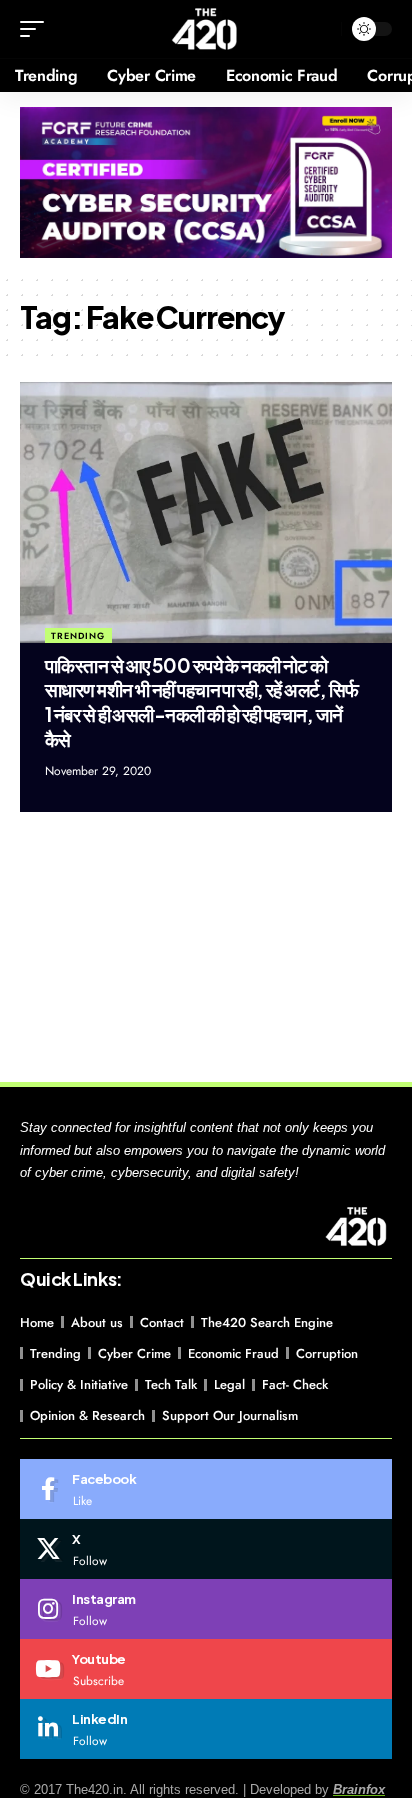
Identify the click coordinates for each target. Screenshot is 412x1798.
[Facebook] (206, 1489)
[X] (206, 1549)
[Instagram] (206, 1609)
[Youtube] (206, 1669)
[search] (321, 29)
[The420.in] (205, 29)
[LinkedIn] (206, 1729)
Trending (78, 635)
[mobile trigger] (37, 29)
